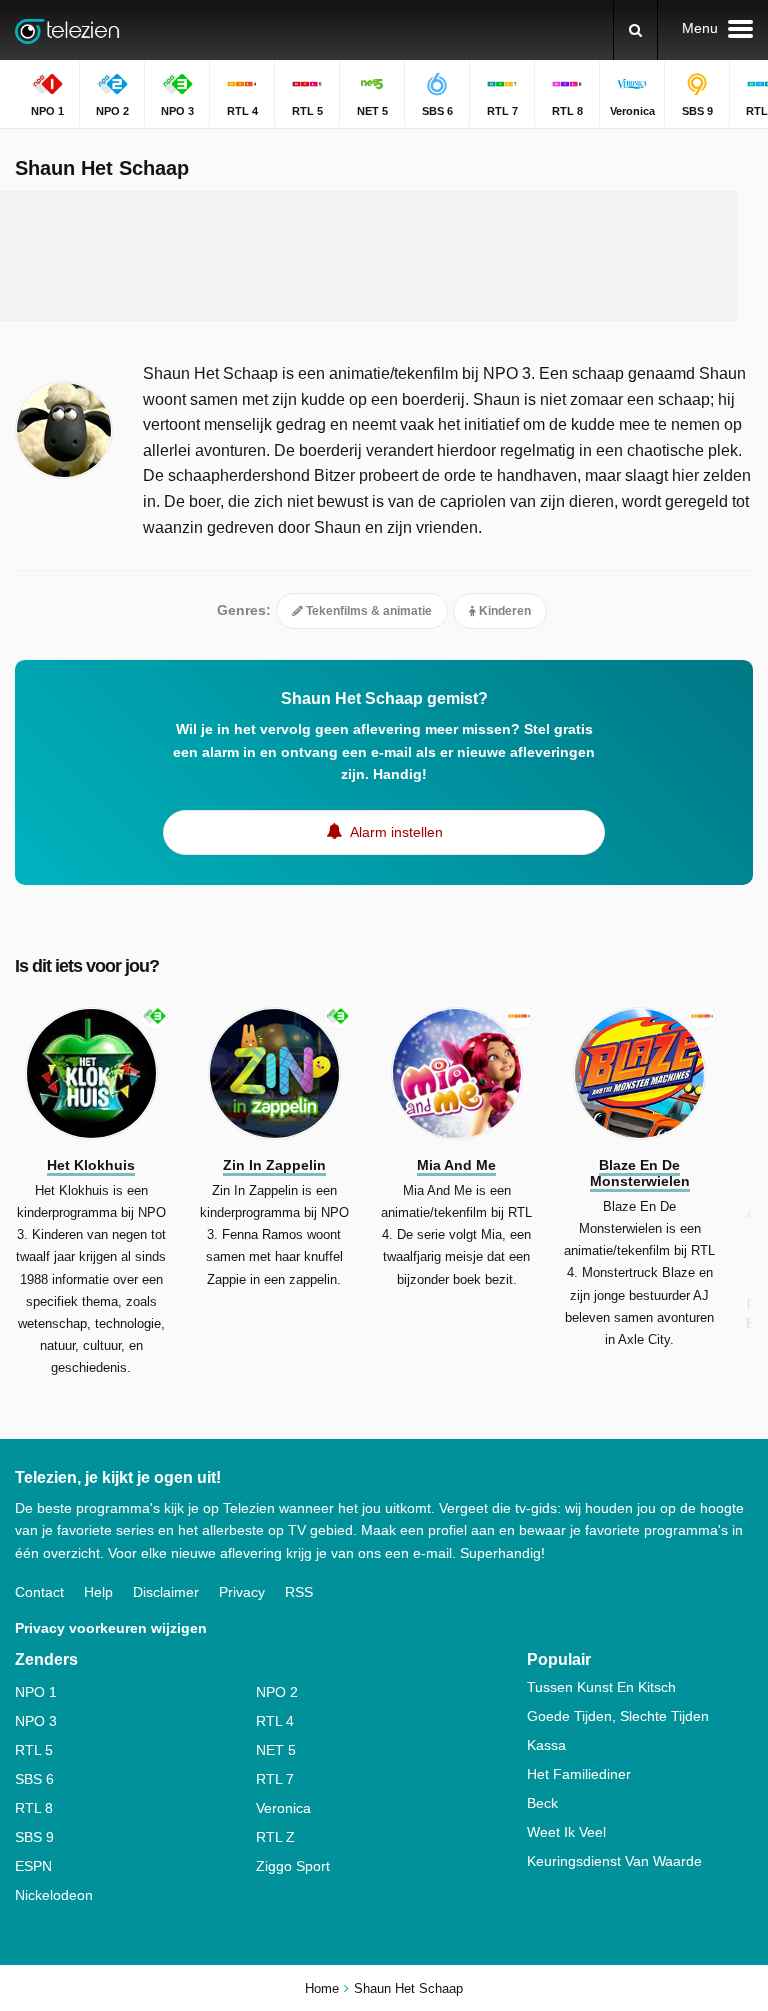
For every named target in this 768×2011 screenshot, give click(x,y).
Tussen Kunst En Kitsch (601, 1687)
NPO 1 (36, 1692)
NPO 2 (277, 1692)
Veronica (283, 1808)
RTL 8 (34, 1808)
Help (98, 1592)
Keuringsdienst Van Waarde (614, 1861)
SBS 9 (34, 1837)
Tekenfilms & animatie (367, 611)
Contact (39, 1592)
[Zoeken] (635, 30)
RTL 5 (34, 1750)
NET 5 (276, 1750)
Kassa (546, 1745)
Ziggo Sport (293, 1866)
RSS (299, 1592)
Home (322, 1988)
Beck (542, 1803)
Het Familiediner (579, 1774)
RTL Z (275, 1837)
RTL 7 (275, 1779)
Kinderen (503, 611)
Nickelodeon (54, 1895)
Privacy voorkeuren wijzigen (111, 1628)
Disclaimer (166, 1592)
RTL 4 (275, 1721)
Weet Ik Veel (566, 1832)
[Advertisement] (384, 256)
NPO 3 (36, 1721)
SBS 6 (34, 1779)
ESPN (33, 1866)
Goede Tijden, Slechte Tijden (618, 1716)
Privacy (242, 1592)
